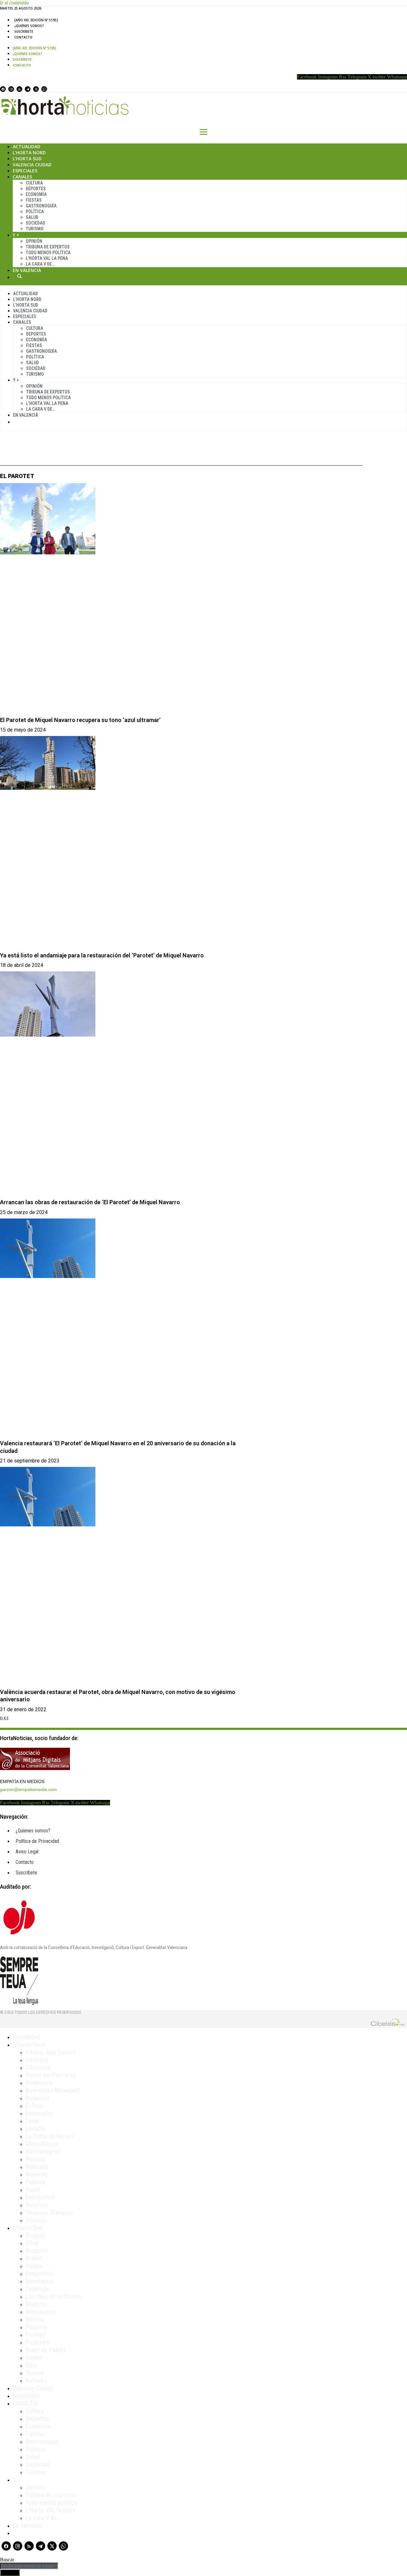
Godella (35, 2128)
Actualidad (27, 146)
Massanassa (41, 2312)
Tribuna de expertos (48, 247)
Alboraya (37, 2060)
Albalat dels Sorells (51, 2052)
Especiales (25, 171)
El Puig (34, 2106)
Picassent (38, 2342)
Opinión (34, 241)
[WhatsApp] (44, 89)
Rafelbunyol (40, 2197)
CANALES (25, 2403)
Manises (36, 2304)
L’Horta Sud (27, 159)
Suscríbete (24, 31)
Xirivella (36, 2380)
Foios (32, 2121)
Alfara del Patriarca (51, 2075)
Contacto (23, 37)
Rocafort (37, 2205)
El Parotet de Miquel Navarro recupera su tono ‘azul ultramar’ (80, 720)
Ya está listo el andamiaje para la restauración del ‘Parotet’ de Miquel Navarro (102, 955)
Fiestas (34, 200)
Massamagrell (43, 2151)
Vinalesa (36, 2220)
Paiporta (36, 2327)
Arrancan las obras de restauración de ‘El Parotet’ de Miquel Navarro (90, 1202)
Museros (36, 2174)
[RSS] (19, 89)
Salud (32, 217)
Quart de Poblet (46, 2350)
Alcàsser (37, 2251)
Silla (31, 2365)
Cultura (34, 183)
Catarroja (37, 2289)
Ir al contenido (14, 3)
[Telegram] (28, 89)
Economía (36, 194)
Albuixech (38, 2067)
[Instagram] (11, 89)
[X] (36, 89)
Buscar (19, 276)
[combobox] (29, 2566)
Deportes (36, 189)
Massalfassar (42, 2144)
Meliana (35, 2159)
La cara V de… (40, 264)
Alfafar (34, 2266)
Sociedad (35, 223)
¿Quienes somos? (29, 26)
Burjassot (37, 2098)
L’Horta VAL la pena (50, 2510)
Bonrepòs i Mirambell (53, 2090)
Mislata (35, 2319)
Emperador (39, 2113)
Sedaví (34, 2357)
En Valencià (27, 270)
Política (35, 212)
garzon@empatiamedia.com (28, 1789)
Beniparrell (39, 2274)
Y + (16, 235)
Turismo (35, 229)
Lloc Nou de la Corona (53, 2296)
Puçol (33, 2190)
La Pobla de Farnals (50, 2136)
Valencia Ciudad (32, 165)
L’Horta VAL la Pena (47, 258)
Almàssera (39, 2083)
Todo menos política (48, 253)
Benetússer (40, 2281)
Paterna (35, 2182)
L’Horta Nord (29, 153)
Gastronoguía (41, 206)
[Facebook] (3, 89)
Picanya (35, 2335)
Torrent (35, 2373)
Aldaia (33, 2258)
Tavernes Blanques (49, 2212)
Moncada (37, 2167)
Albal (32, 2243)
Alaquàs (35, 2235)
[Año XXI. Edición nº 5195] (36, 20)
